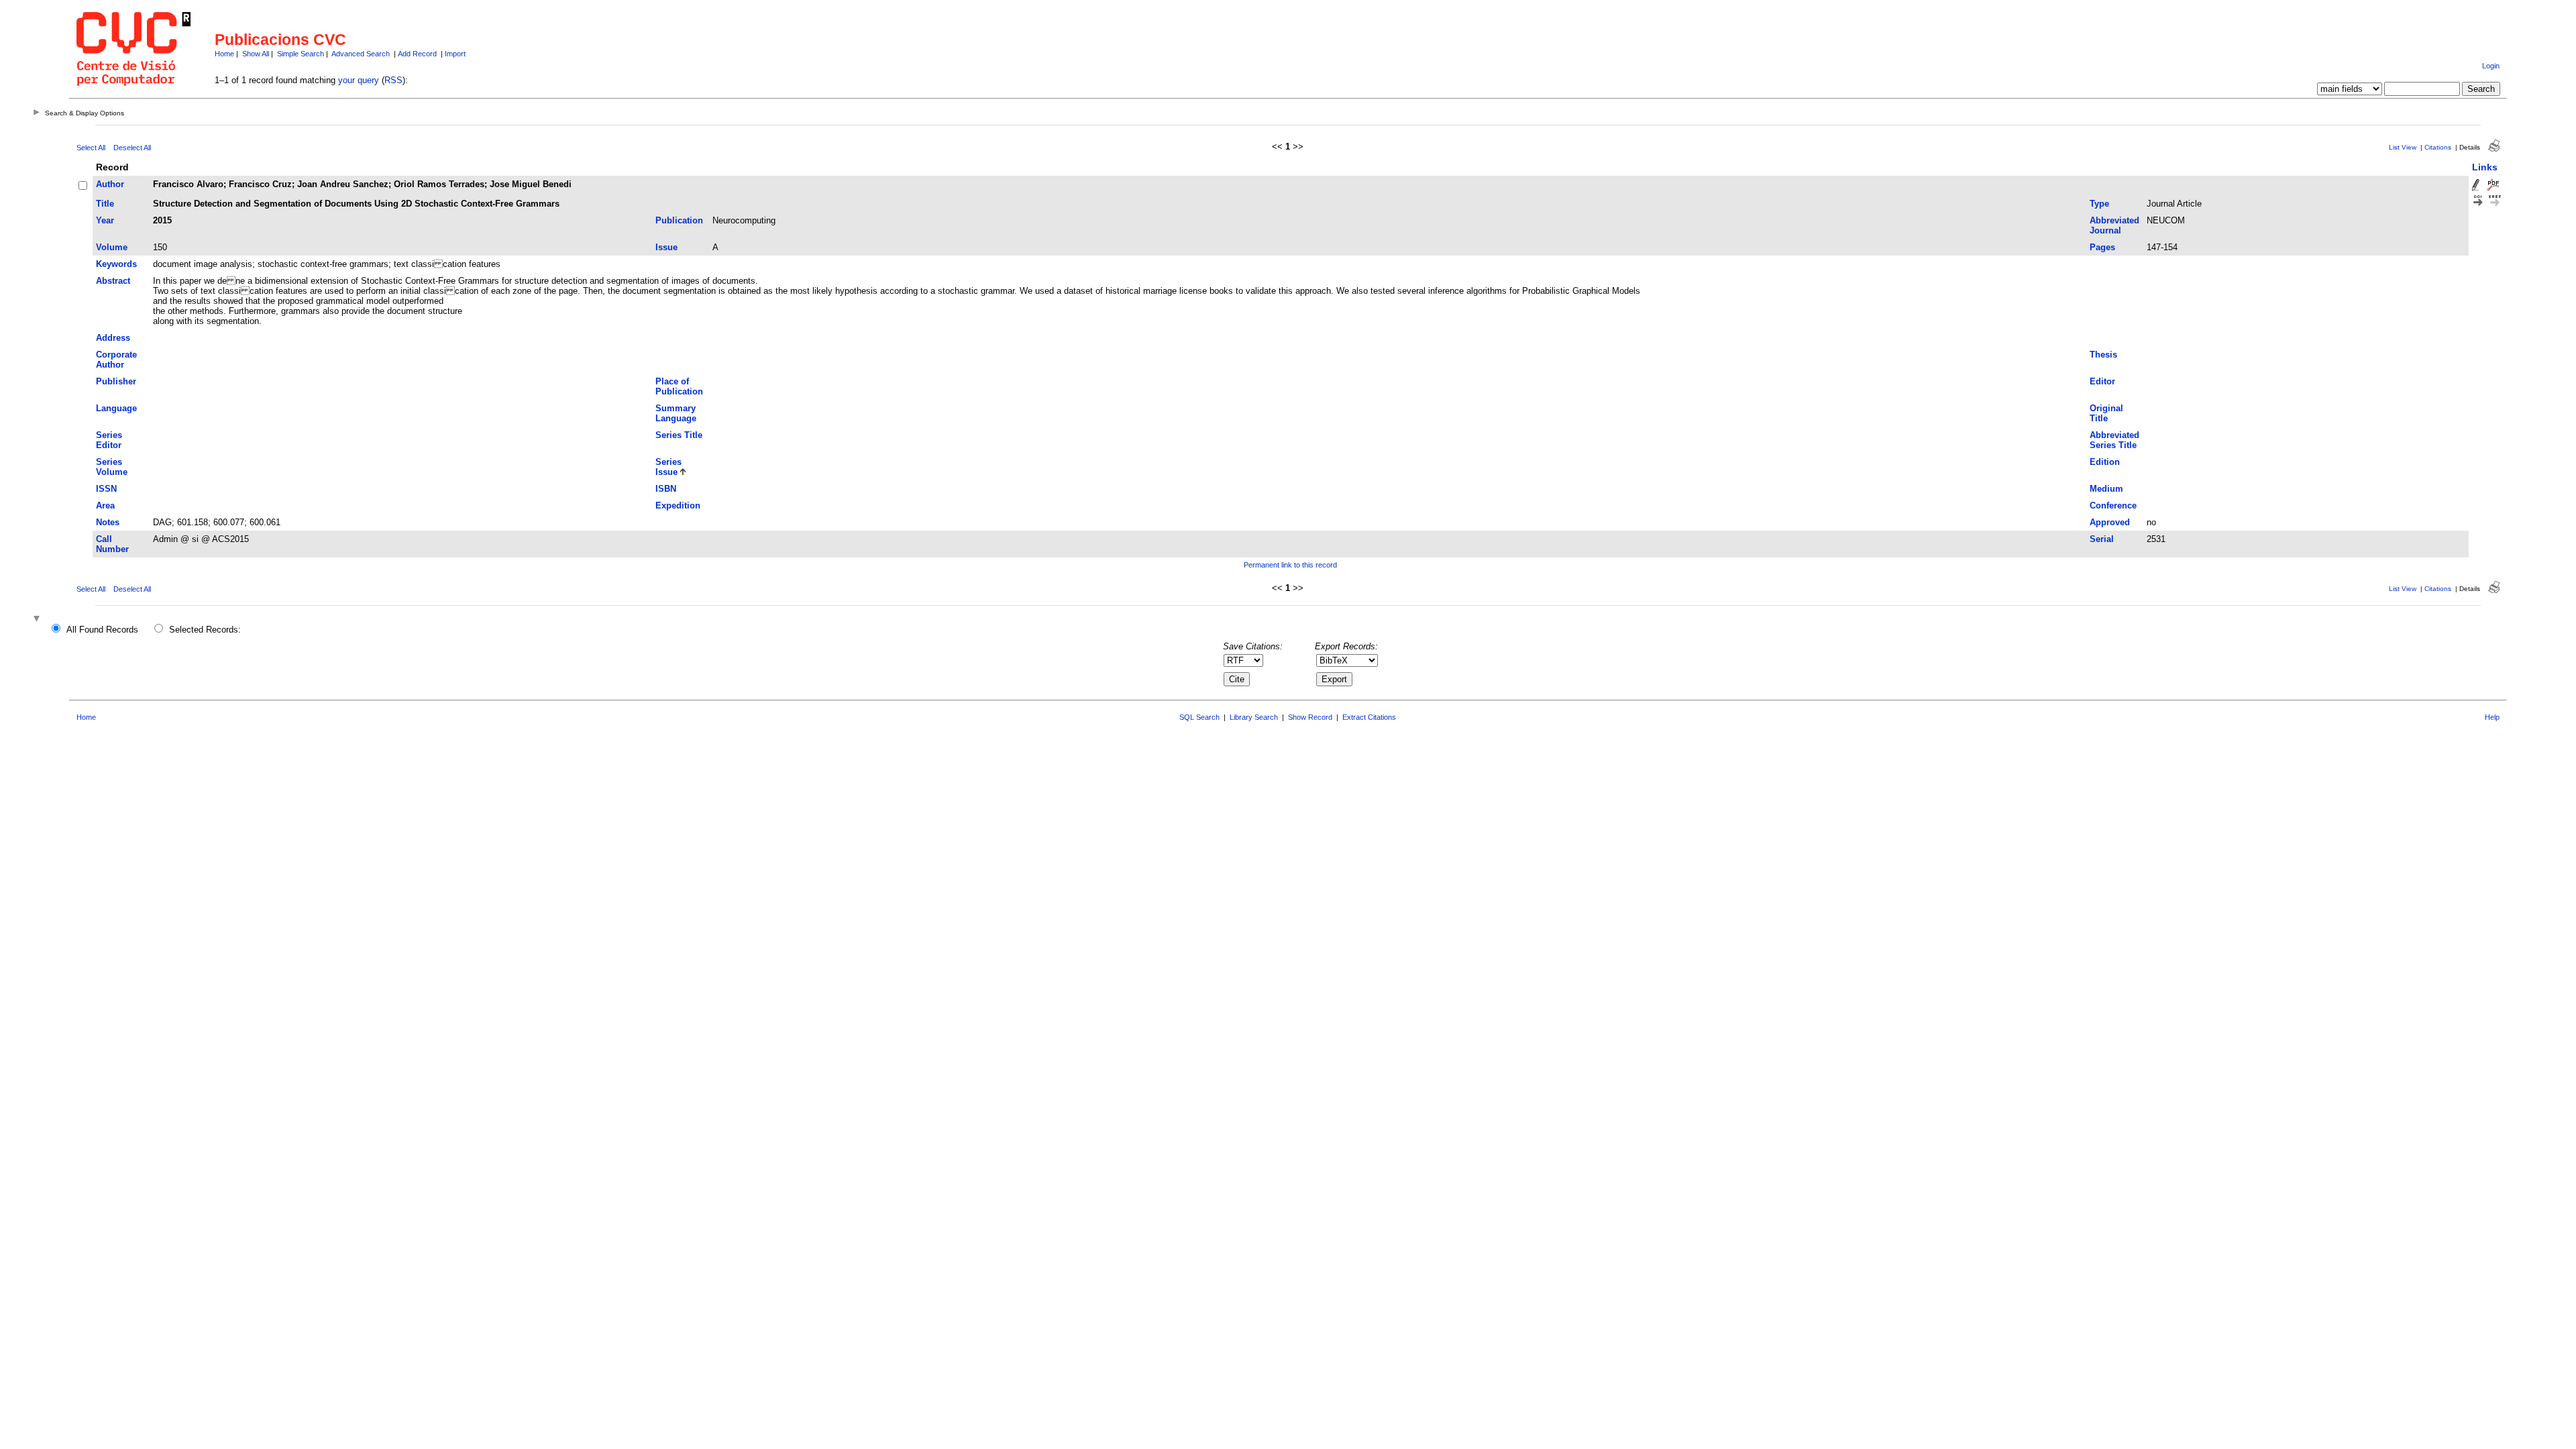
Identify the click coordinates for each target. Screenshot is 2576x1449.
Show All (256, 54)
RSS (393, 80)
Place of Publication (679, 386)
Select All (91, 148)
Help (2492, 717)
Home (224, 54)
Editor (2102, 381)
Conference (2113, 505)
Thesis (2103, 355)
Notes (108, 522)
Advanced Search (361, 54)
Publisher (116, 381)
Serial (2102, 539)
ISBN (666, 489)
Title (105, 204)
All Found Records (102, 630)
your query (359, 80)
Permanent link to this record (1290, 565)
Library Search (1254, 717)
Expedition (678, 505)
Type (2099, 204)
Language (116, 408)
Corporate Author (116, 360)
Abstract (113, 281)
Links (2485, 167)
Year (105, 220)
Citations (2438, 147)
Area (105, 505)
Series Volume (112, 467)
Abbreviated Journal (2114, 225)
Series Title (679, 435)
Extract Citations (1369, 717)
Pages (2102, 247)
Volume (112, 247)
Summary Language (676, 413)
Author (110, 184)
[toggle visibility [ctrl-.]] (38, 620)
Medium (2106, 489)
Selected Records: (205, 630)
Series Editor (109, 440)
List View (2403, 147)
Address (113, 338)
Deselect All (132, 148)
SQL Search (1199, 717)
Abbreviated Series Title (2114, 440)
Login (2491, 66)
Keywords (116, 264)
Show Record (1310, 717)
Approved (2110, 522)
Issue (666, 247)
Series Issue (668, 467)
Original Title (2106, 413)
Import (455, 54)
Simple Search (301, 54)
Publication (679, 220)
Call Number (112, 544)
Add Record (417, 54)
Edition (2105, 462)
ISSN (106, 489)
